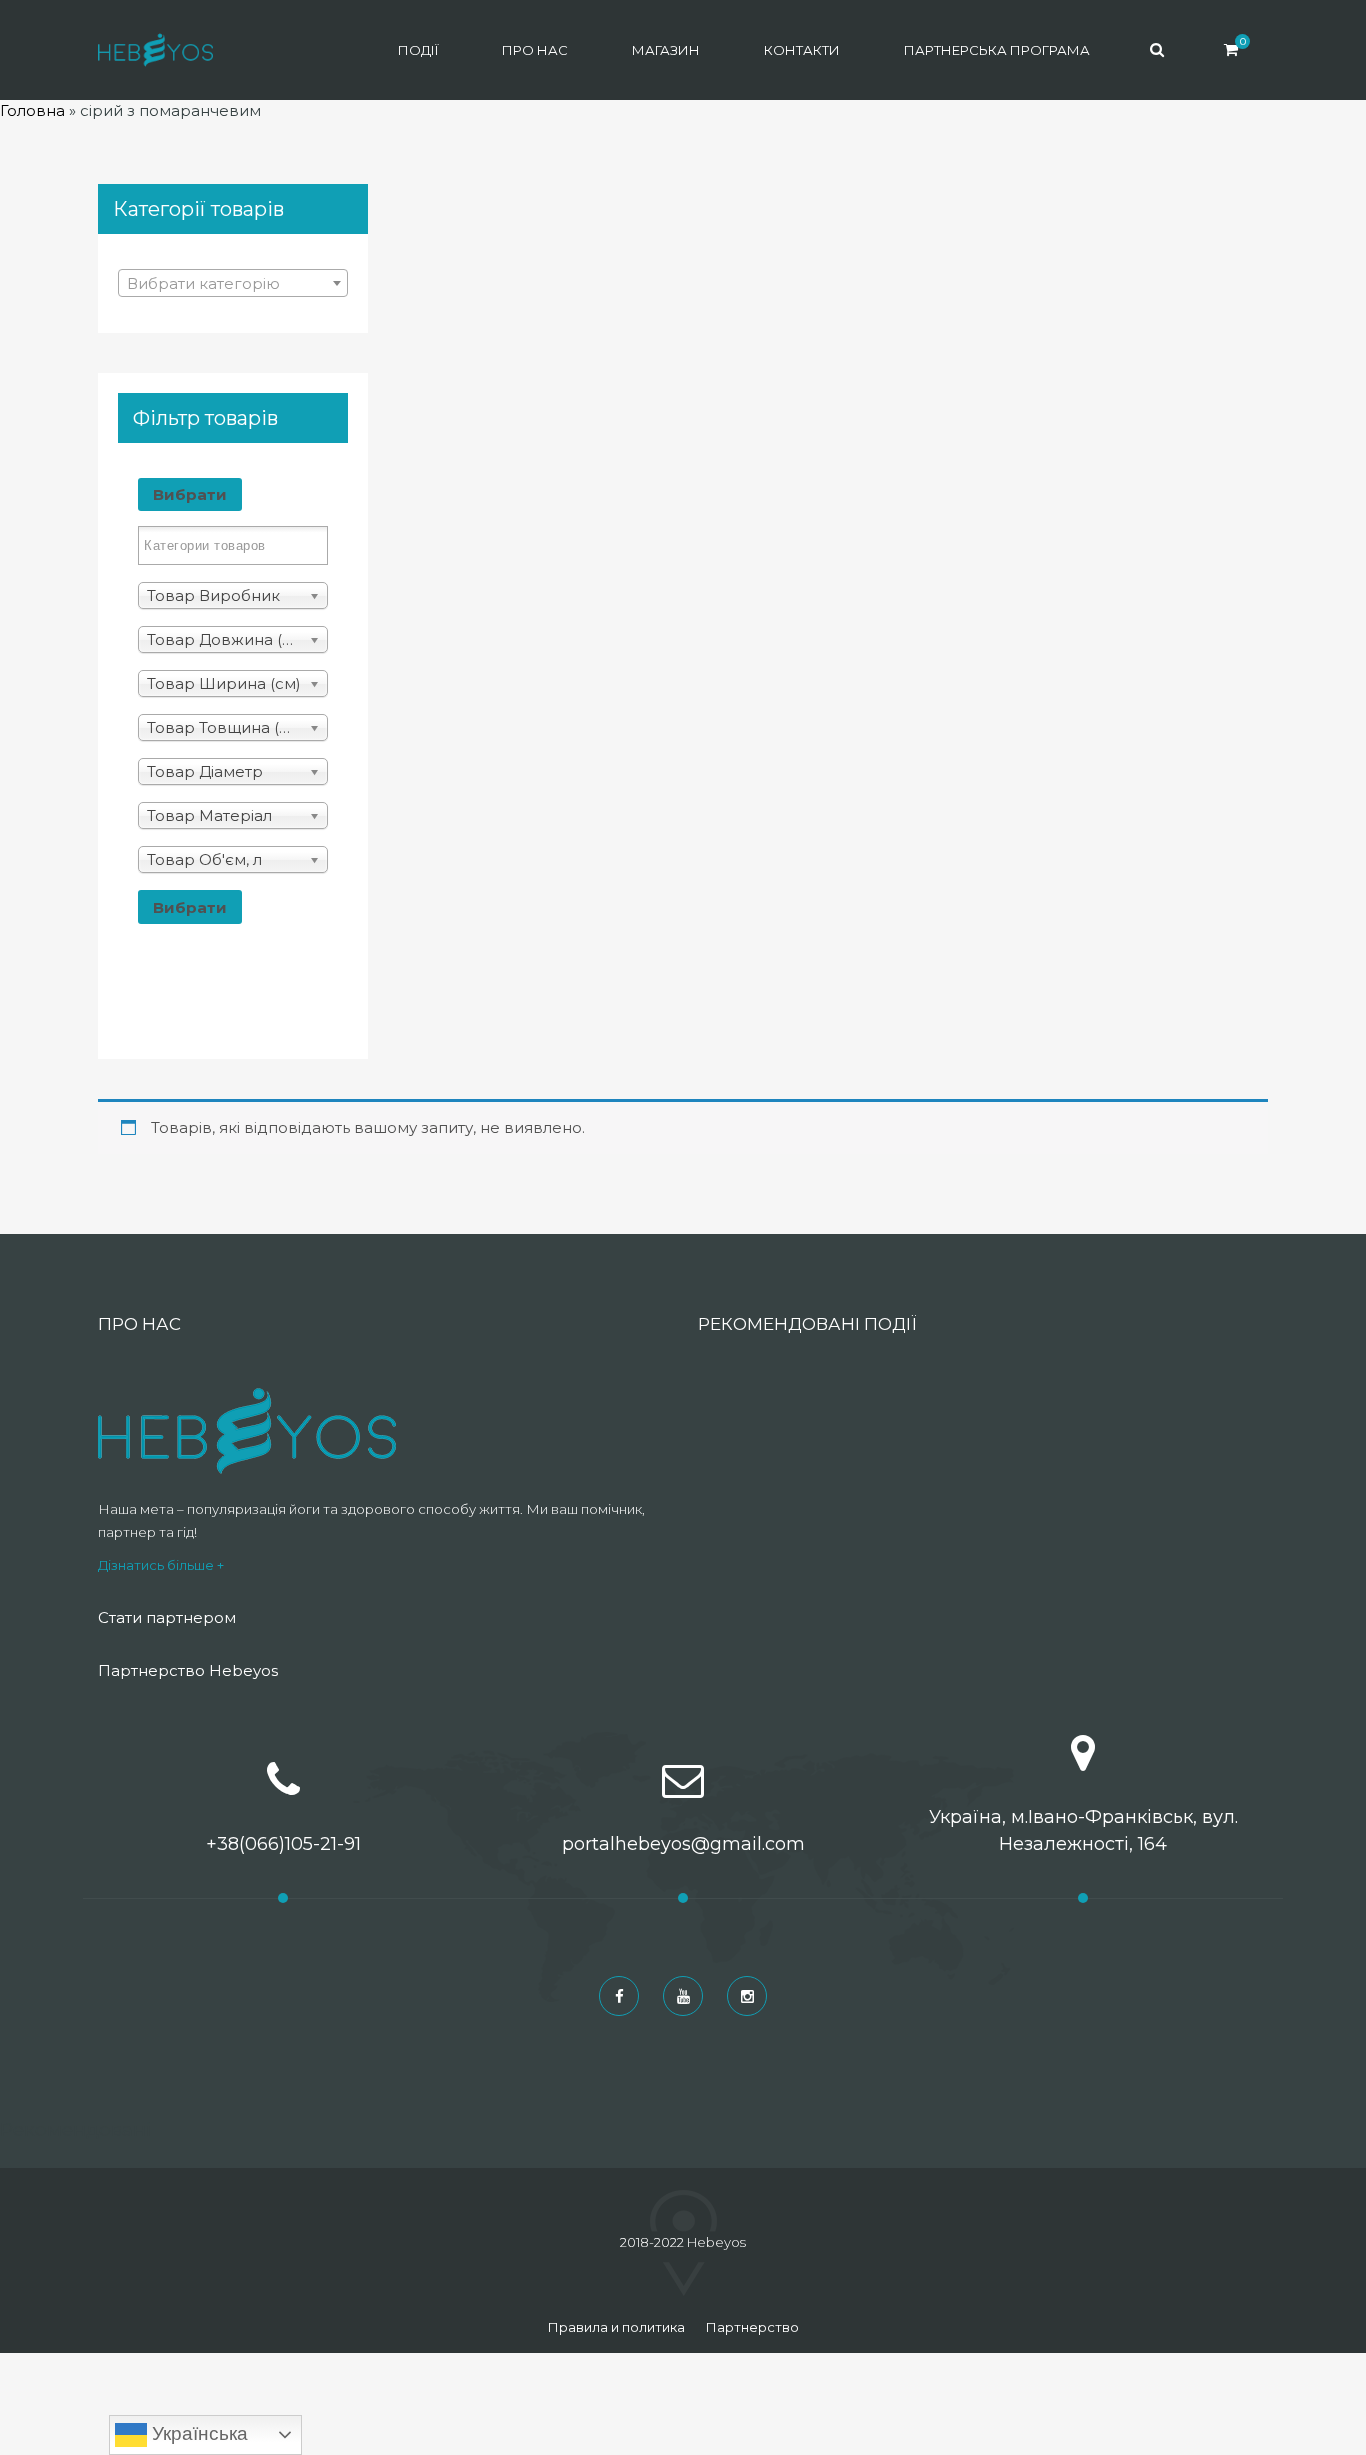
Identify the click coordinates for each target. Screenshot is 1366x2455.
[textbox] (233, 284)
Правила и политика (616, 2327)
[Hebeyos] (155, 50)
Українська (197, 2433)
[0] (1231, 49)
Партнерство (752, 2327)
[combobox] (233, 283)
